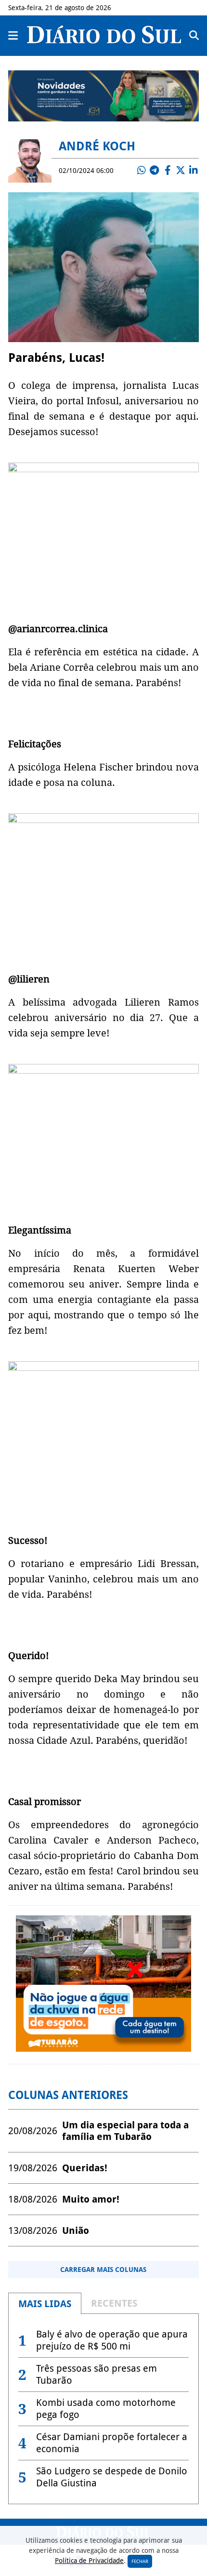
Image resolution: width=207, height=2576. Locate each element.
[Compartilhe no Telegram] (155, 171)
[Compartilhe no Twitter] (181, 171)
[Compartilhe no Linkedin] (194, 171)
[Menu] (13, 36)
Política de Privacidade (89, 2561)
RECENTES (114, 2303)
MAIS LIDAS (45, 2304)
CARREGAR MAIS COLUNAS (103, 2270)
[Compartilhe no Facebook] (168, 171)
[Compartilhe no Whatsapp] (142, 171)
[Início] (104, 40)
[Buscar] (194, 36)
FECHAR (140, 2561)
